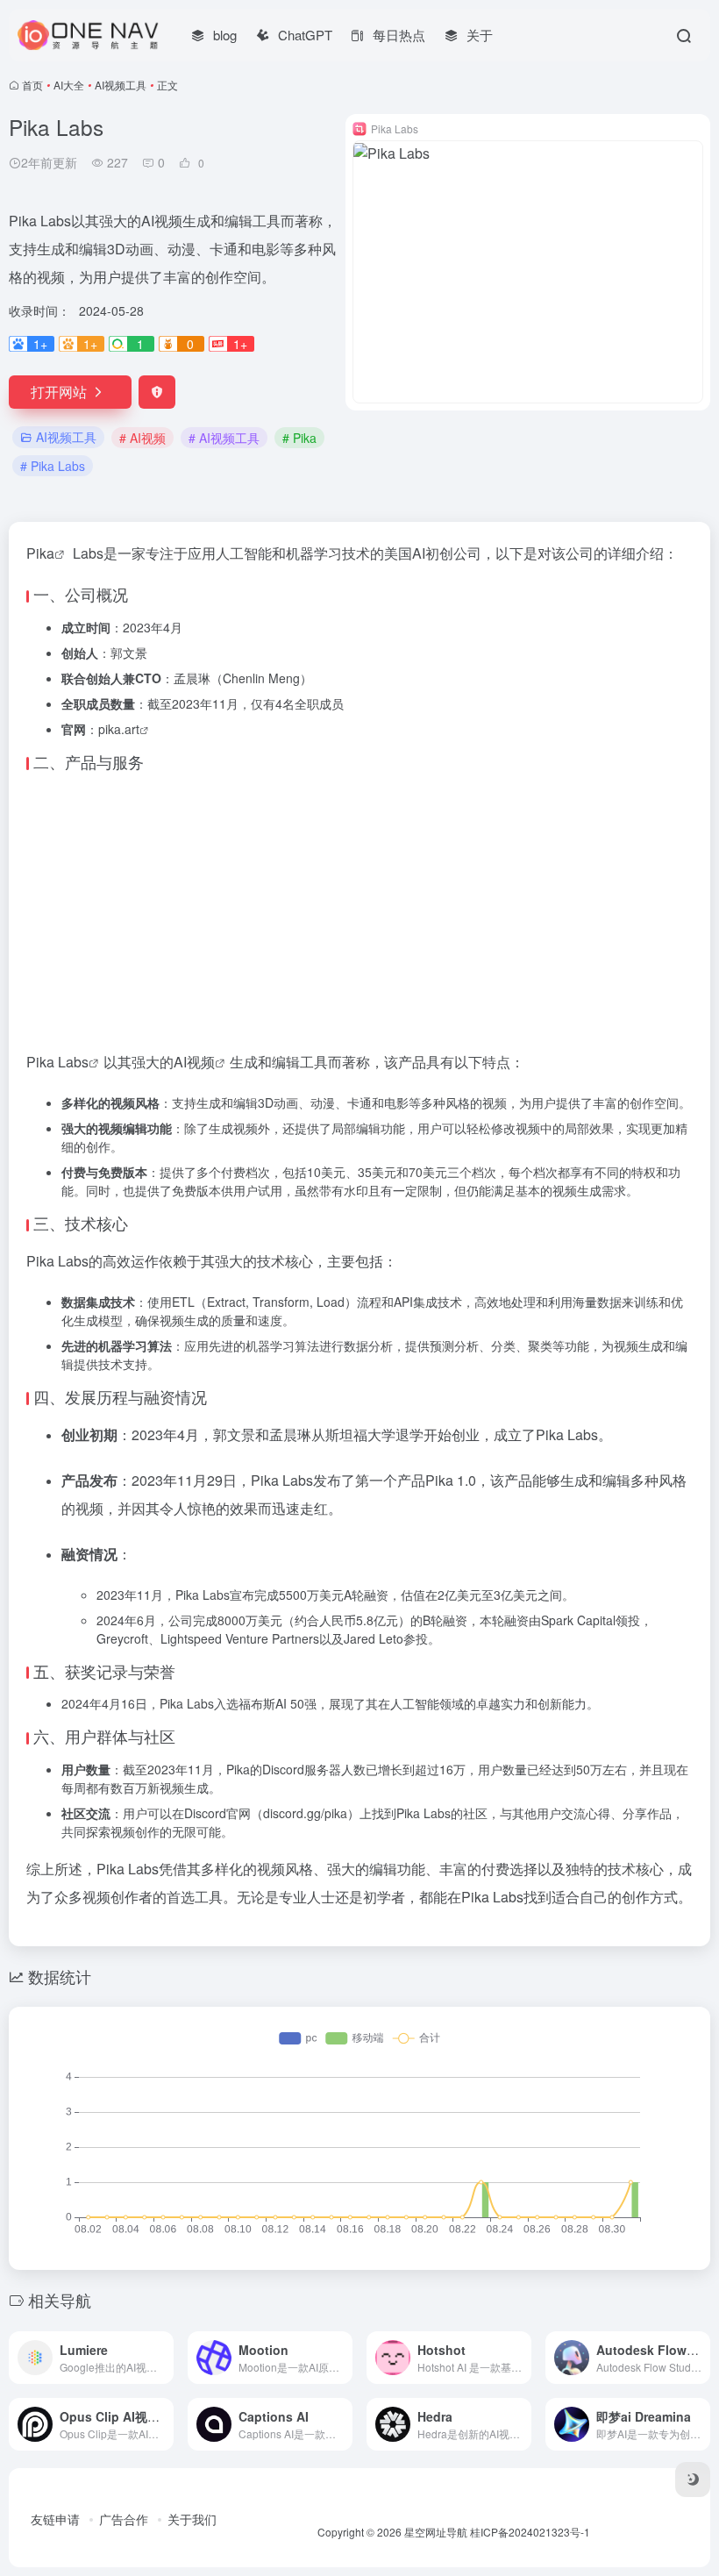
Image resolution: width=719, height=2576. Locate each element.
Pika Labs (57, 1062)
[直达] (164, 2358)
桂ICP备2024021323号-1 (530, 2532)
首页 (32, 85)
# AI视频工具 (224, 438)
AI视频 (194, 1062)
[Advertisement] (359, 908)
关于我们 (192, 2519)
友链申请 (55, 2519)
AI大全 (69, 85)
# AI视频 (142, 438)
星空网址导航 (436, 2532)
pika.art (119, 729)
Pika (40, 553)
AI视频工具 (121, 85)
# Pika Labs (53, 466)
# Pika (299, 438)
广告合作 (124, 2519)
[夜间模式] (693, 2480)
